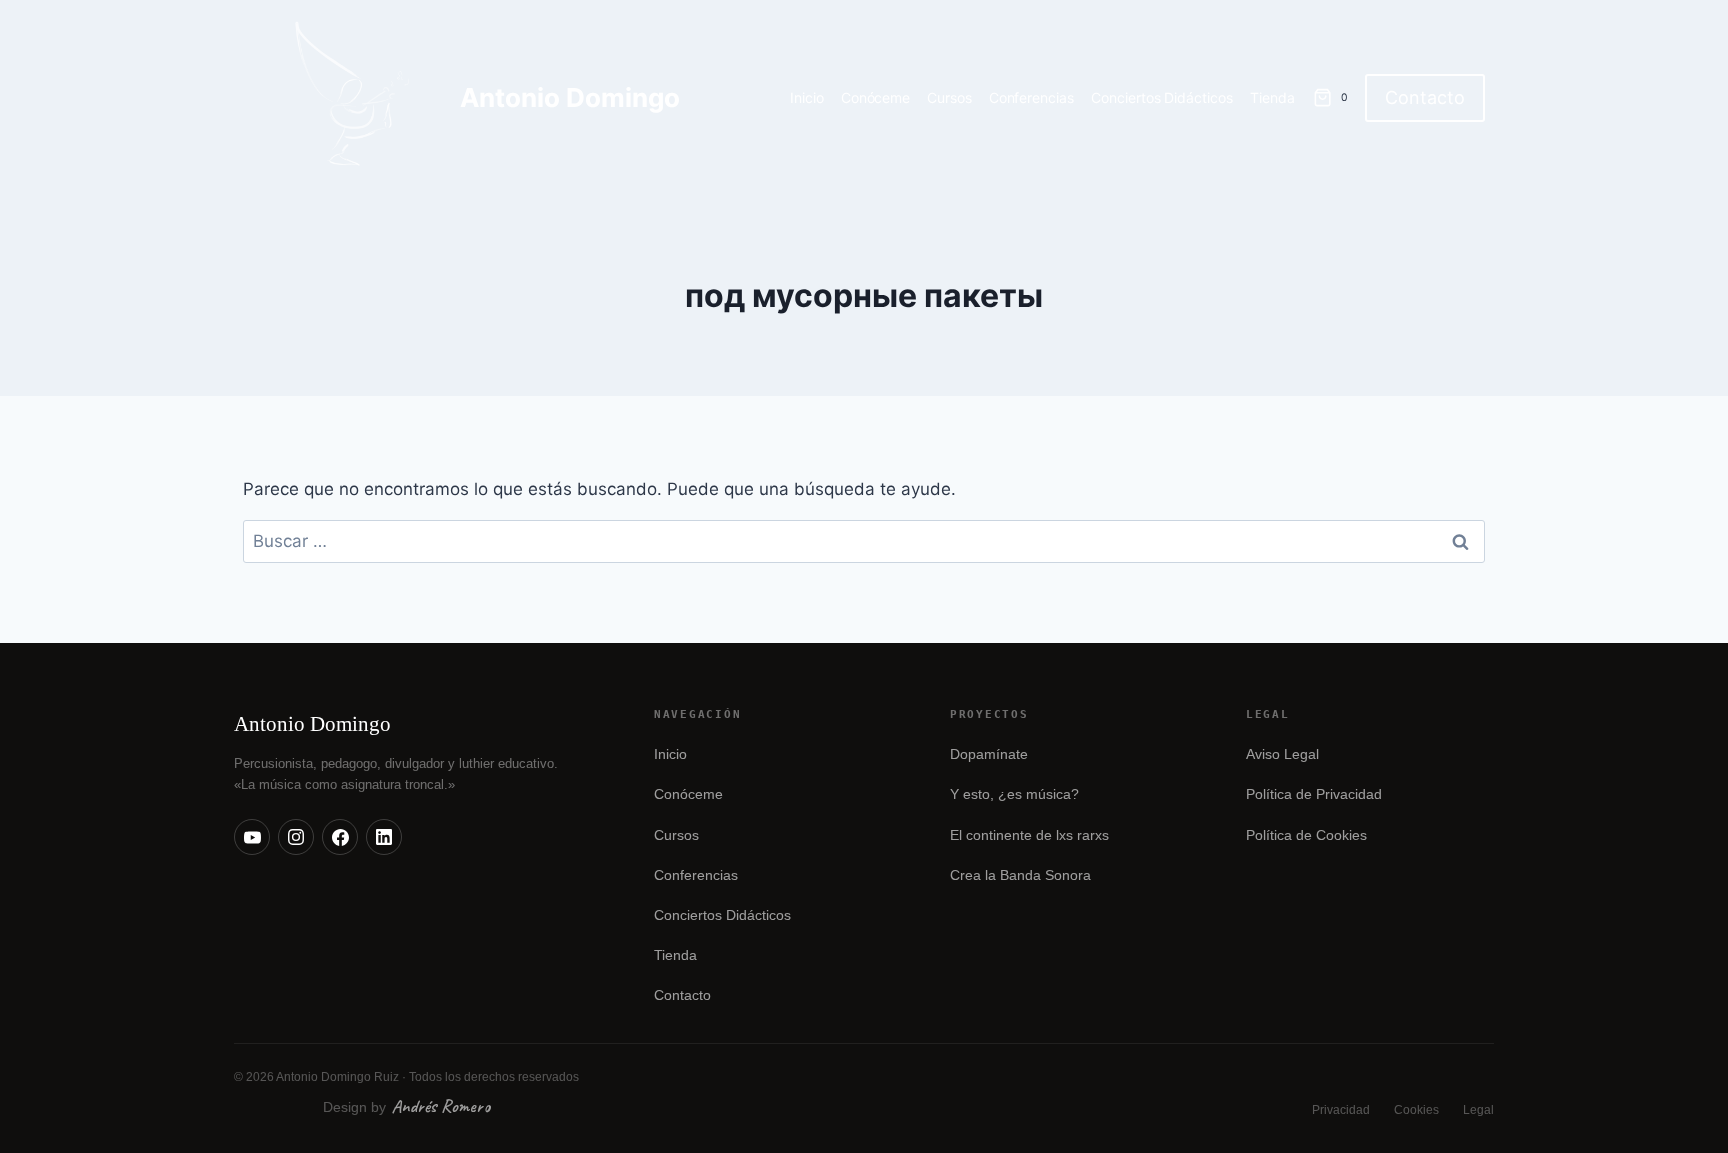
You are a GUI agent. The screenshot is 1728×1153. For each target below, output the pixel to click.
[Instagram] (296, 837)
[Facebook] (340, 837)
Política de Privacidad (1314, 794)
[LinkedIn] (384, 837)
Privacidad (1341, 1110)
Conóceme (876, 97)
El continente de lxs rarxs (1029, 835)
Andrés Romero (441, 1106)
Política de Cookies (1306, 835)
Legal (1478, 1110)
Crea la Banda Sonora (1020, 875)
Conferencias (1032, 97)
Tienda (1272, 97)
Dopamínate (989, 754)
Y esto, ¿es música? (1014, 794)
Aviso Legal (1282, 754)
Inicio (807, 97)
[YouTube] (252, 837)
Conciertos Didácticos (1162, 97)
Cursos (949, 97)
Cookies (1416, 1110)
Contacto (1425, 97)
